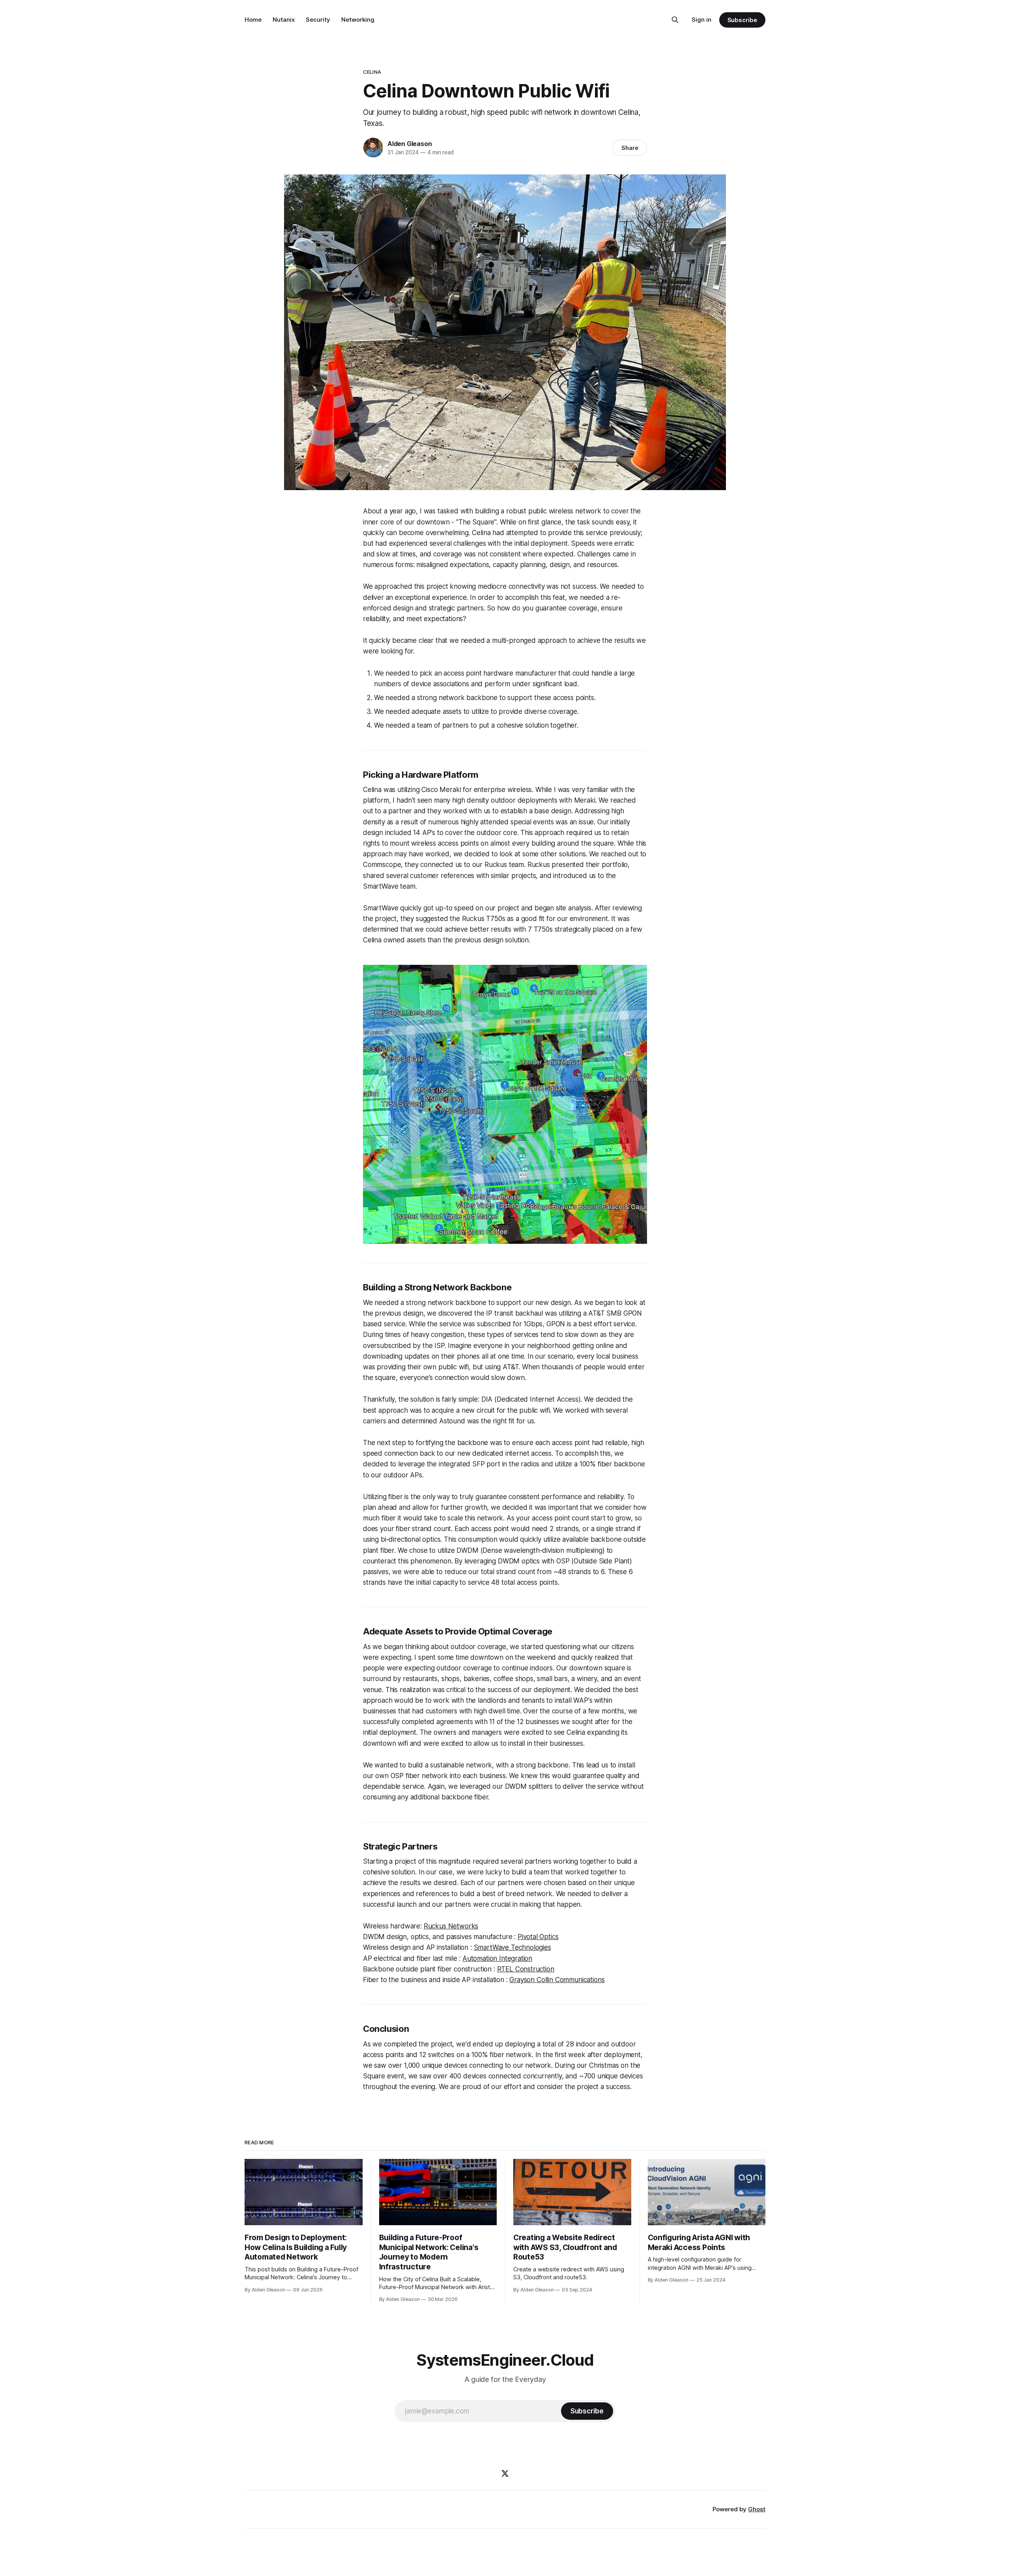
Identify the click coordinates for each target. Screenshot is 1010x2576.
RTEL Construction (526, 1969)
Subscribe (742, 20)
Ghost (757, 2509)
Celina (372, 72)
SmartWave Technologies (512, 1947)
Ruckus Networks (451, 1926)
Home (253, 20)
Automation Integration (497, 1958)
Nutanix (284, 20)
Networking (358, 20)
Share (630, 148)
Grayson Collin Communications (557, 1980)
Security (318, 20)
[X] (505, 2473)
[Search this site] (675, 20)
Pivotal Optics (538, 1937)
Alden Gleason (410, 144)
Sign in (701, 20)
